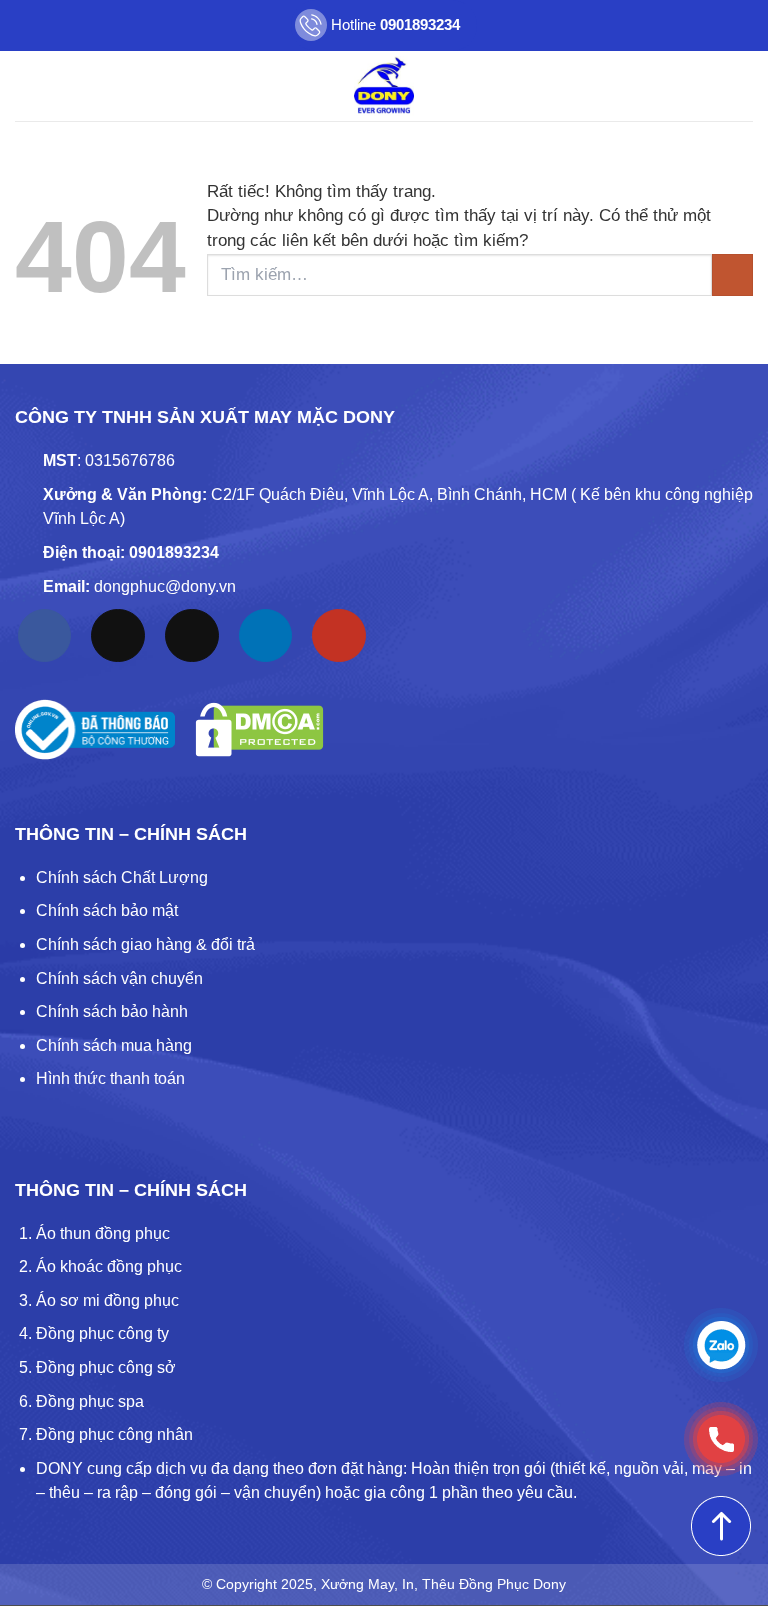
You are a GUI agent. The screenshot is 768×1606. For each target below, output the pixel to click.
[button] (28, 85)
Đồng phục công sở (106, 1367)
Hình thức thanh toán (110, 1078)
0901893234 (174, 552)
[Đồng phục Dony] (384, 86)
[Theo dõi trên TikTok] (118, 636)
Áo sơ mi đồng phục (107, 1300)
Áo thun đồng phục (103, 1233)
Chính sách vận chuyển (119, 978)
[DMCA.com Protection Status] (259, 729)
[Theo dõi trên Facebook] (45, 636)
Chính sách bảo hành (112, 1011)
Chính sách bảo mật (107, 910)
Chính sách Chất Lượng (122, 877)
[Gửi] (732, 275)
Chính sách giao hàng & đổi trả (145, 944)
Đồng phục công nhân (114, 1434)
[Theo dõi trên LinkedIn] (266, 636)
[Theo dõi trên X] (192, 636)
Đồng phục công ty (102, 1333)
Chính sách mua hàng (114, 1045)
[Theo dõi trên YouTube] (339, 636)
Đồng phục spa (90, 1401)
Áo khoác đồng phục (109, 1266)
